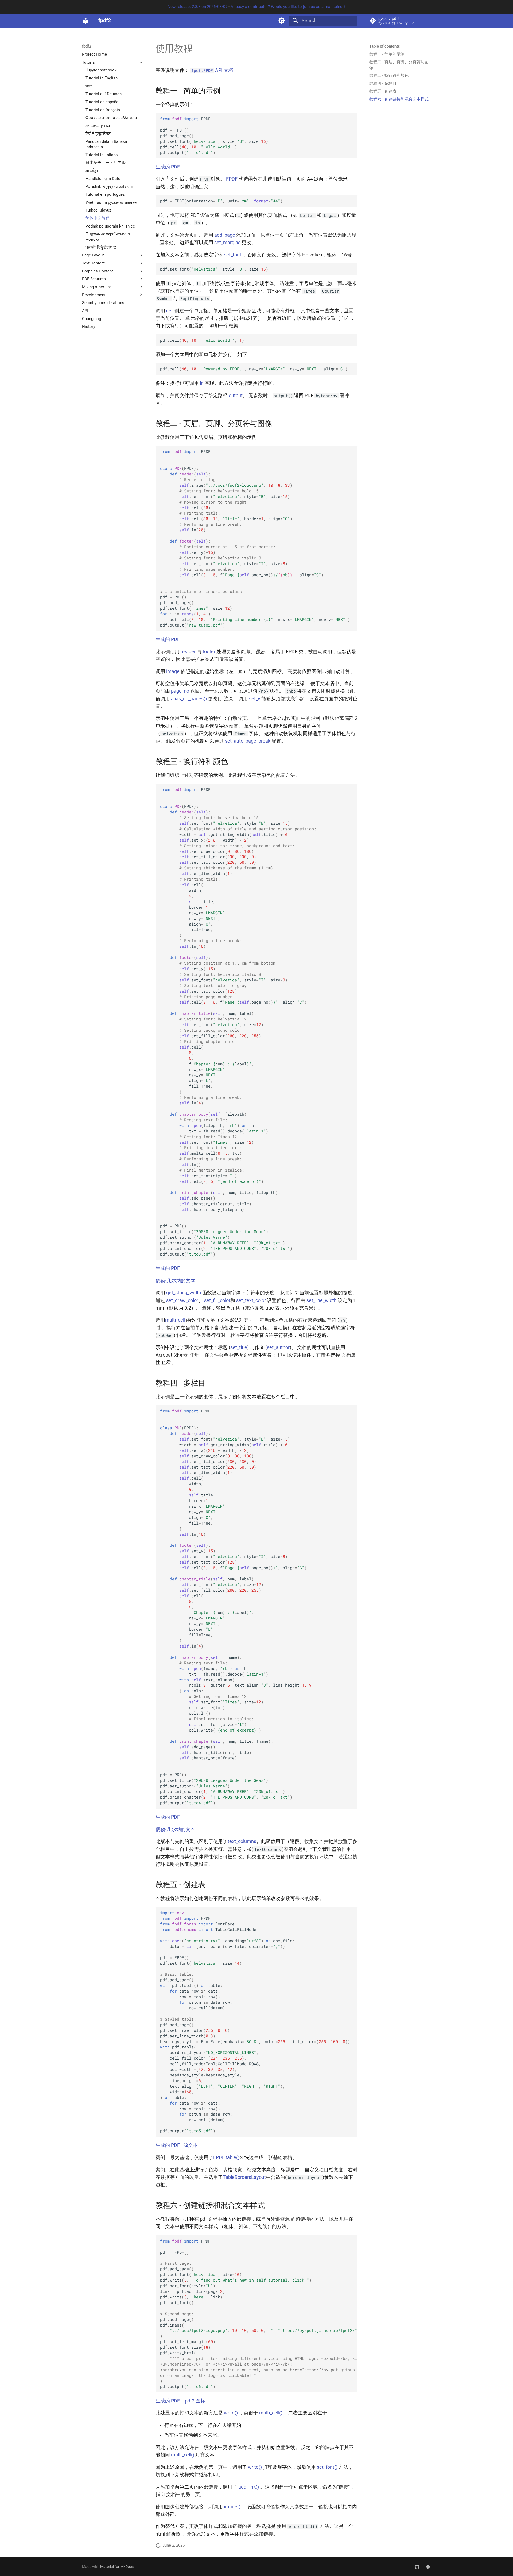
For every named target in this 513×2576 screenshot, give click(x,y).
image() (232, 2507)
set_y (255, 699)
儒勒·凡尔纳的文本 (175, 1281)
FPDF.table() (226, 2157)
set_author (278, 1347)
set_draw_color (182, 1300)
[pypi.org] (428, 2567)
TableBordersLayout (244, 2177)
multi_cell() (271, 2413)
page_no (180, 691)
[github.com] (417, 2567)
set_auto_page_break (248, 741)
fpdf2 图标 (194, 2401)
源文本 (191, 2145)
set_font (233, 255)
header (188, 652)
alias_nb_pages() (189, 699)
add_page (225, 235)
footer (209, 652)
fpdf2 (87, 46)
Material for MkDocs (117, 2567)
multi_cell (175, 1320)
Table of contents (385, 46)
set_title (239, 1347)
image (173, 671)
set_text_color (251, 1300)
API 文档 (212, 70)
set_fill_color (217, 1300)
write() (231, 2413)
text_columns (242, 1841)
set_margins (227, 243)
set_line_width (322, 1300)
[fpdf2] (85, 21)
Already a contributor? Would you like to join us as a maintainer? (288, 7)
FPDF (232, 179)
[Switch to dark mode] (282, 21)
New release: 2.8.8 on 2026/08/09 (197, 7)
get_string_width (184, 1293)
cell (170, 311)
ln (202, 383)
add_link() (249, 2487)
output (236, 396)
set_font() (327, 2467)
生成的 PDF (168, 167)
